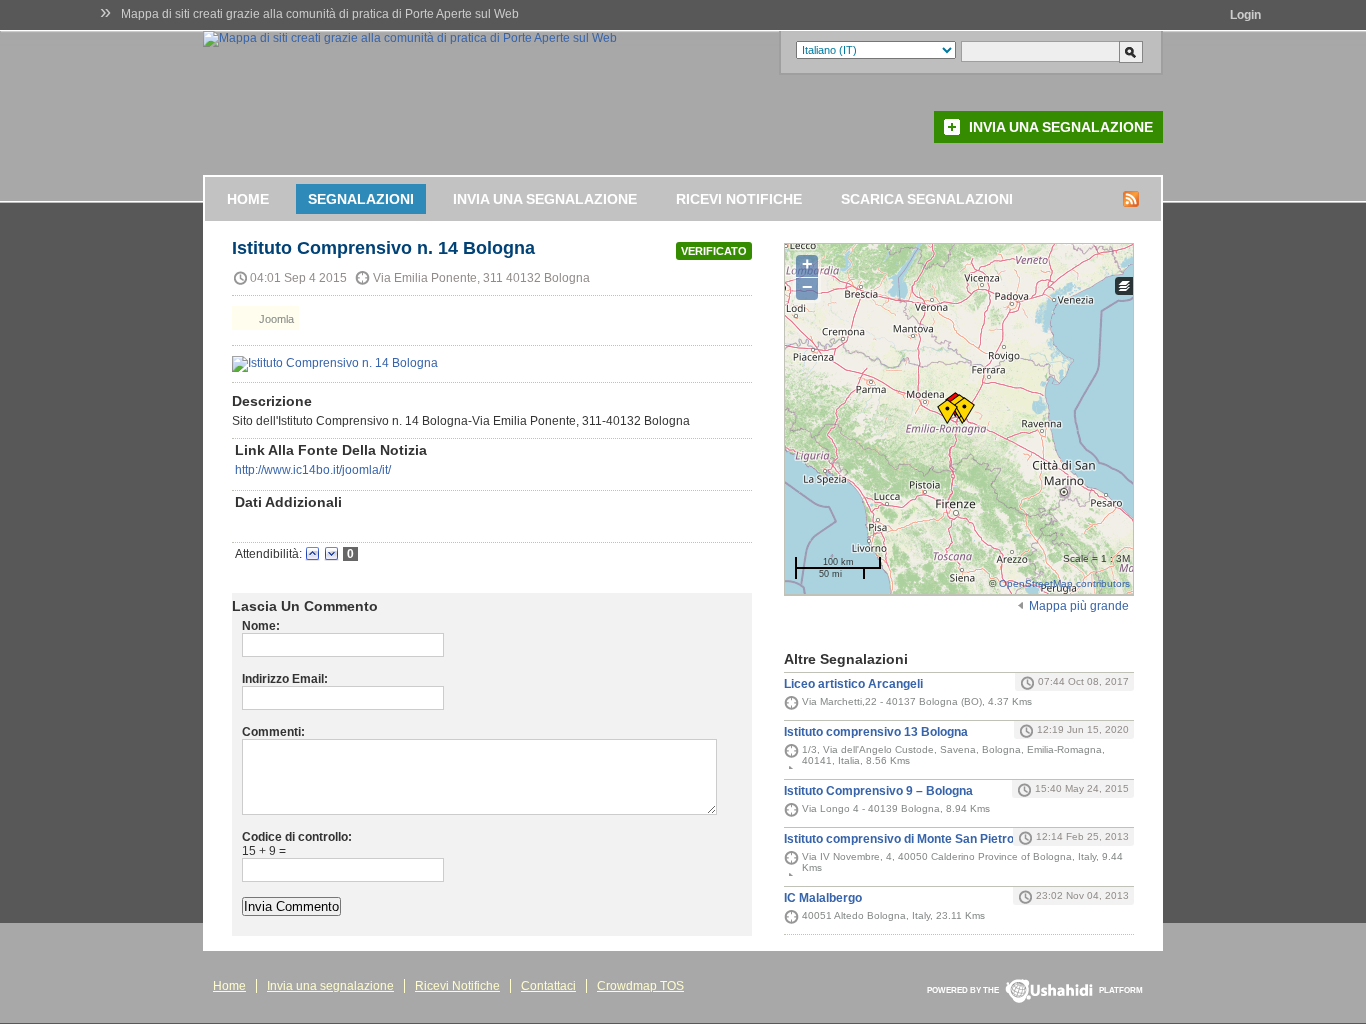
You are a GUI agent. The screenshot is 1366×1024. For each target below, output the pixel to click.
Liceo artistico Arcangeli (853, 684)
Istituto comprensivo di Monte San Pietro (899, 839)
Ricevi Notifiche (739, 199)
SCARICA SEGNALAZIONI (927, 199)
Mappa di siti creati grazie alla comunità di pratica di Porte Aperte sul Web (320, 14)
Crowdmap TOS (640, 986)
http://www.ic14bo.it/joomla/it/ (313, 470)
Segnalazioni (361, 199)
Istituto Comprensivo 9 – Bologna (878, 791)
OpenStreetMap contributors (1064, 583)
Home (248, 199)
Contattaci (548, 986)
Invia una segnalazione (1061, 127)
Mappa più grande (1079, 606)
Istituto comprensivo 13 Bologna (876, 732)
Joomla (275, 319)
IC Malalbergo (823, 898)
